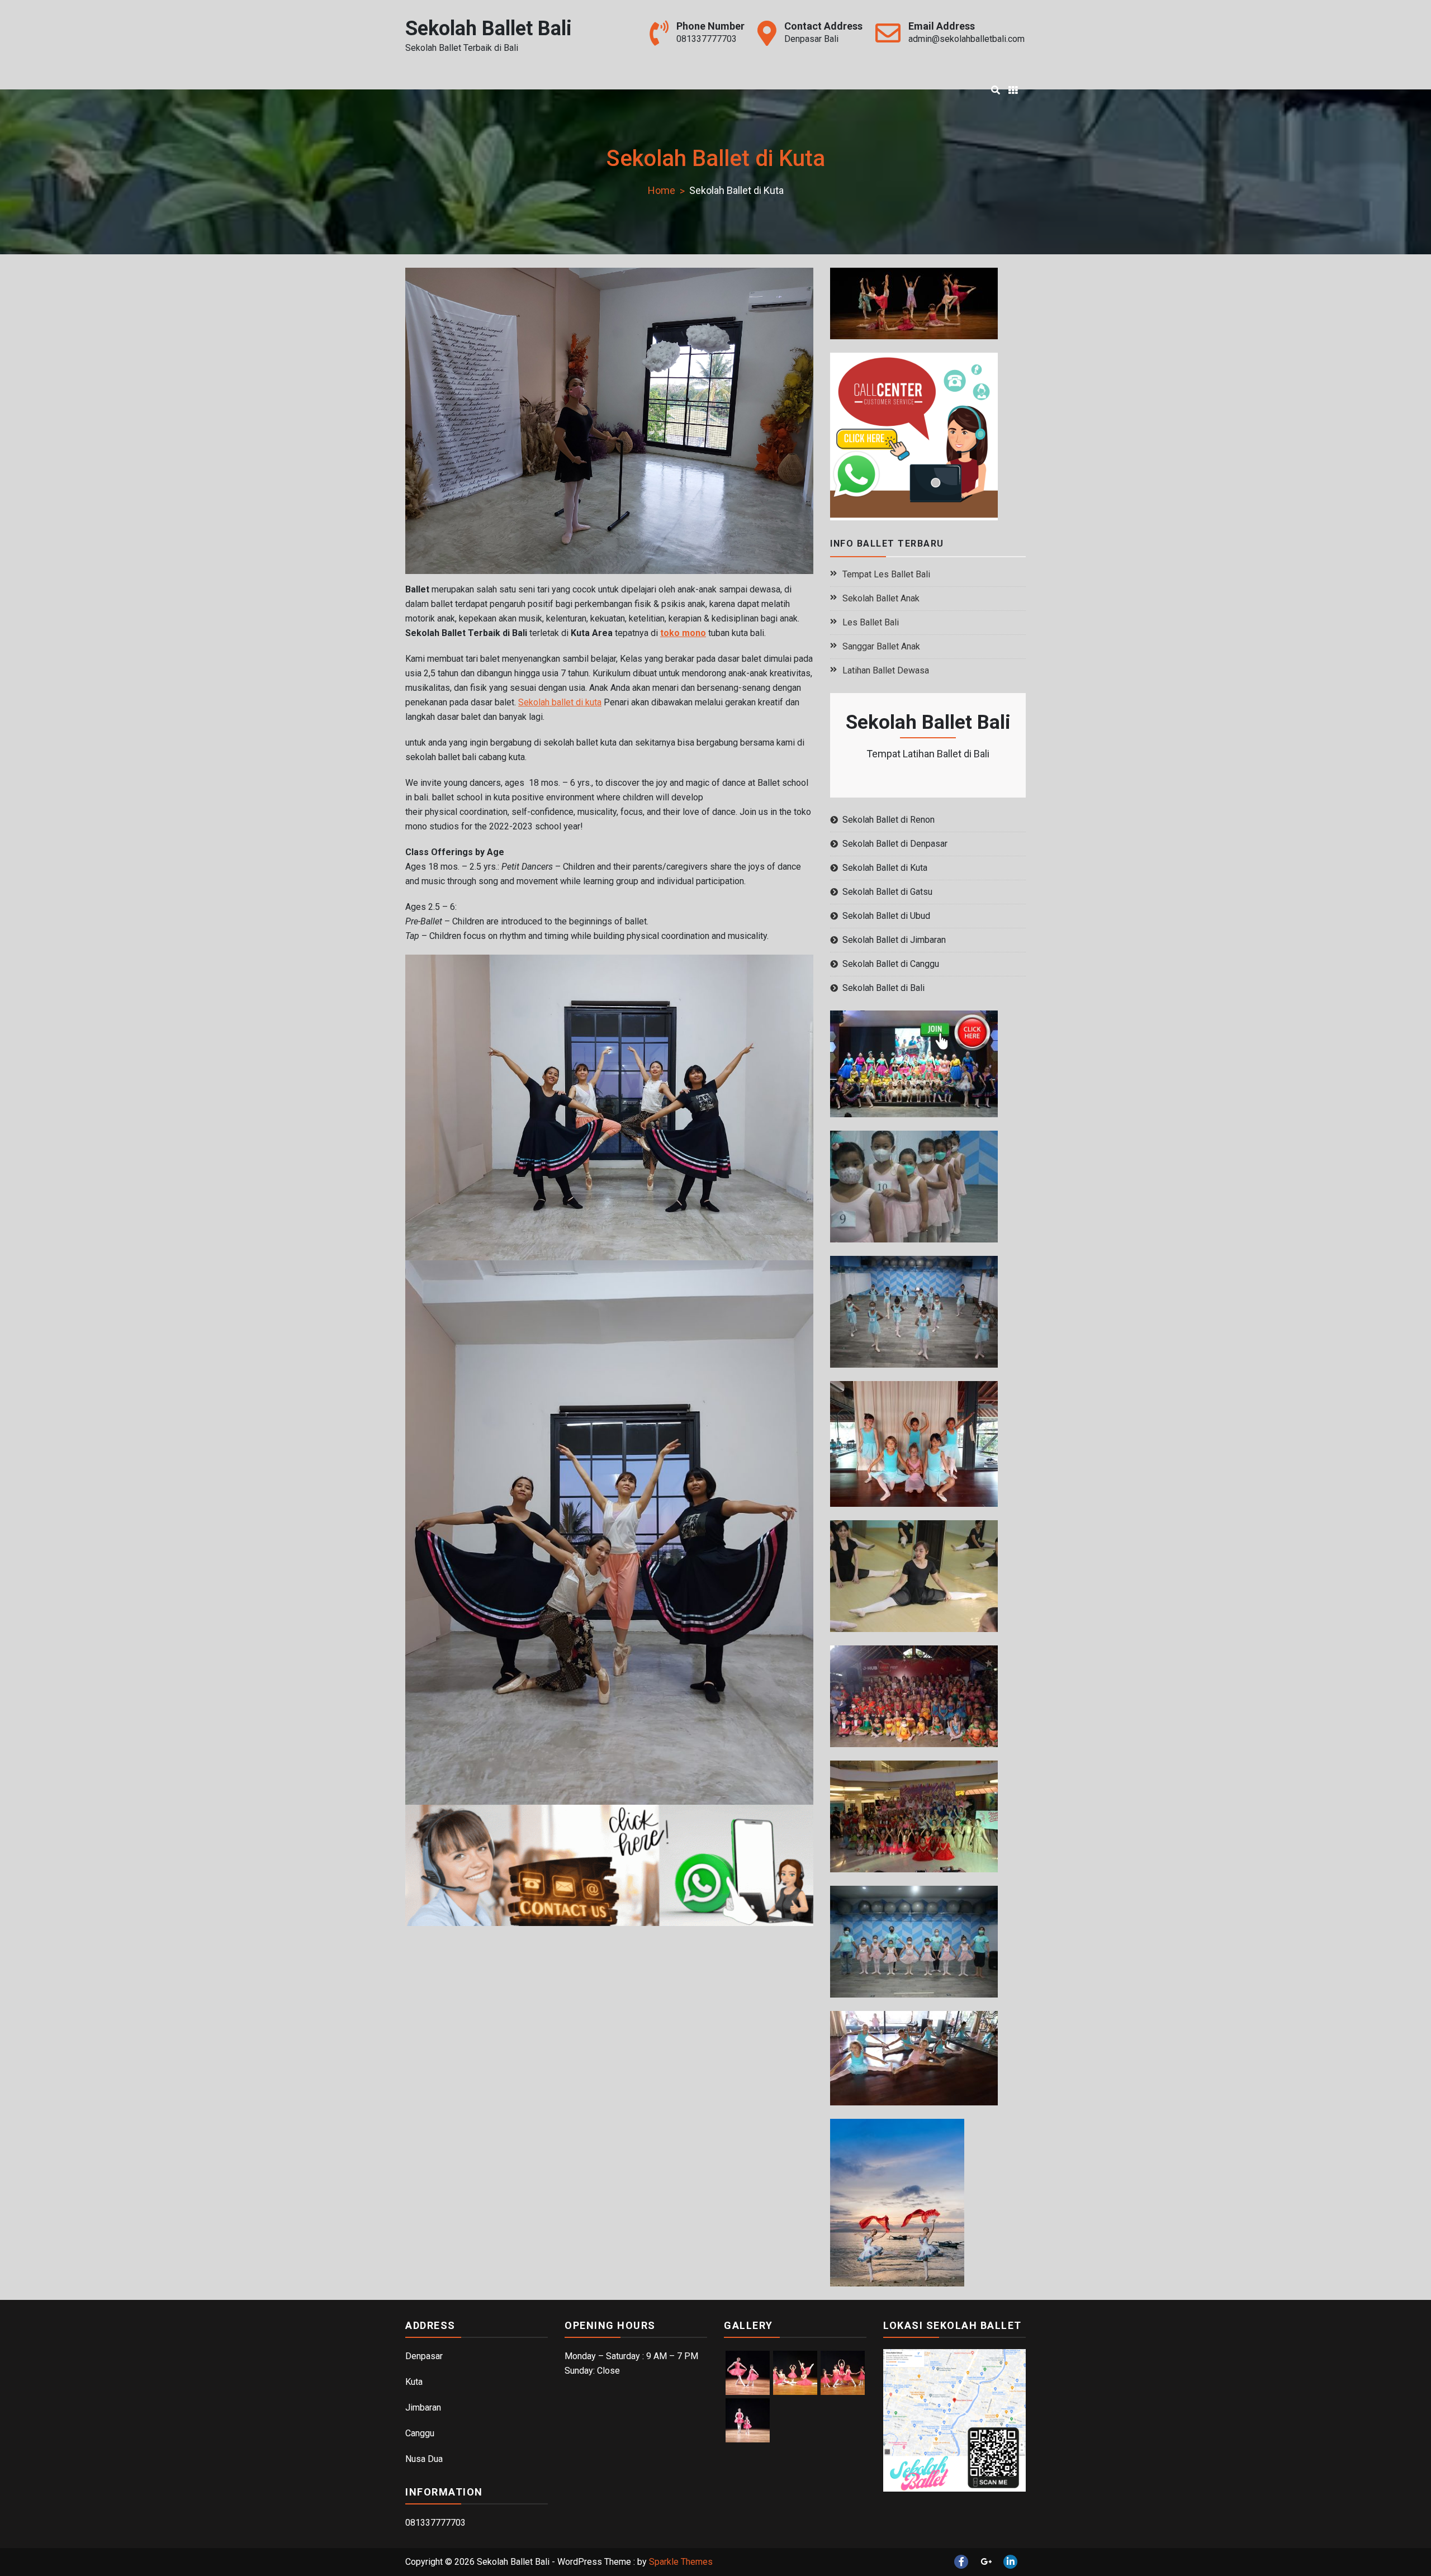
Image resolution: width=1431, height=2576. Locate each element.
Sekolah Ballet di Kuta (885, 868)
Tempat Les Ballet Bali (886, 574)
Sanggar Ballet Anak (881, 646)
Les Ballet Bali (871, 622)
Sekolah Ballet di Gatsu (887, 892)
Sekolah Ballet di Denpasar (895, 844)
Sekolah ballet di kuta (560, 702)
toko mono (683, 633)
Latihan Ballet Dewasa (886, 670)
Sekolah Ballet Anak (881, 598)
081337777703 (707, 39)
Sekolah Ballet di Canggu (891, 964)
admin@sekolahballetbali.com (966, 39)
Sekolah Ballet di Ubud (886, 916)
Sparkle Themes (681, 2562)
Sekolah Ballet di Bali (883, 988)
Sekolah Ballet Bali (489, 29)
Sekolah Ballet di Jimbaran (894, 940)
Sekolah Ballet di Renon (889, 820)
